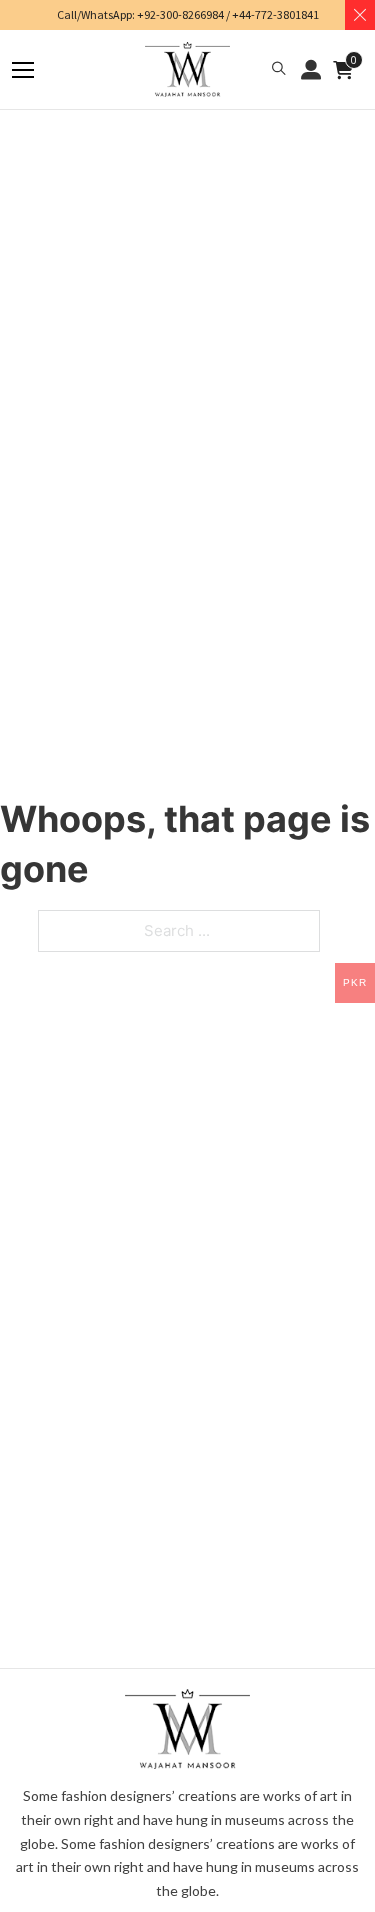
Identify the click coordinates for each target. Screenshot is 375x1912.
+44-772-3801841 (275, 14)
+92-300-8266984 (180, 14)
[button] (279, 70)
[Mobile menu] (23, 70)
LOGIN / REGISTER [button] (311, 70)
